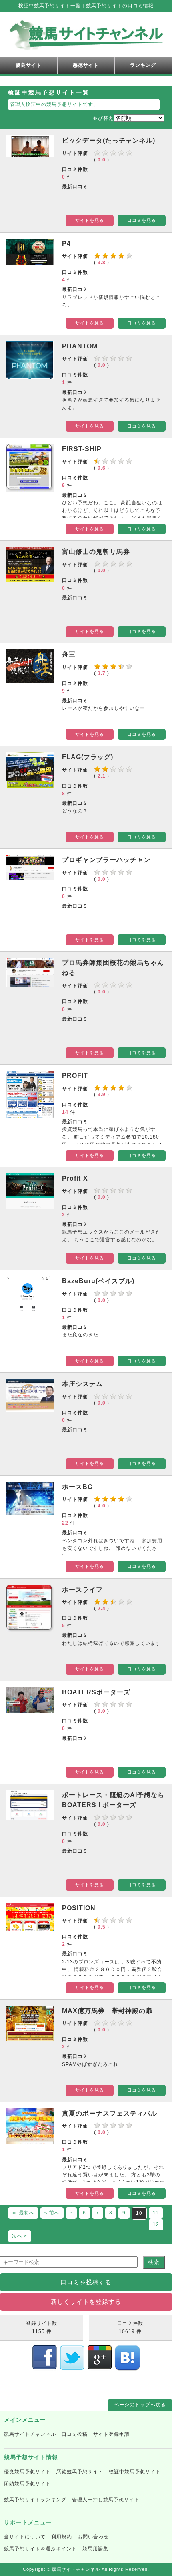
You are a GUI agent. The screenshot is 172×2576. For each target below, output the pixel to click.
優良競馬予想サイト (27, 2472)
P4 (66, 244)
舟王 (69, 654)
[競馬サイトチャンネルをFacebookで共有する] (45, 2367)
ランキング (143, 65)
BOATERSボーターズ (96, 1692)
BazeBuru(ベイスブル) (98, 1281)
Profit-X (75, 1178)
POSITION (79, 1908)
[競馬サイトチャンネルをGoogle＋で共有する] (100, 2367)
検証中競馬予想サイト (135, 2472)
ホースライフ (82, 1590)
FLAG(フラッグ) (88, 757)
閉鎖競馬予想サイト (27, 2484)
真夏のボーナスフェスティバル (110, 2113)
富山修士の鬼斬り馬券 (96, 552)
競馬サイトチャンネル (30, 2434)
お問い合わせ (93, 2537)
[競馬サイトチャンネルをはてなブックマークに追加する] (127, 2367)
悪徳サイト (86, 65)
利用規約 (62, 2537)
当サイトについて (25, 2537)
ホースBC (77, 1487)
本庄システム (82, 1384)
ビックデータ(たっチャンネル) (109, 140)
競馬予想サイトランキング (35, 2500)
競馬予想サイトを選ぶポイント (40, 2549)
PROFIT (75, 1076)
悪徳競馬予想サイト (80, 2472)
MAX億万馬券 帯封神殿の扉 (107, 2011)
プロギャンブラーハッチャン (106, 860)
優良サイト (29, 65)
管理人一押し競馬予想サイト (106, 2500)
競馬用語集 (95, 2549)
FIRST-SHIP (82, 449)
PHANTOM (80, 346)
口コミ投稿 (75, 2434)
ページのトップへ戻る (140, 2405)
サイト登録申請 (111, 2434)
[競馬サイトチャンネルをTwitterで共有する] (72, 2367)
